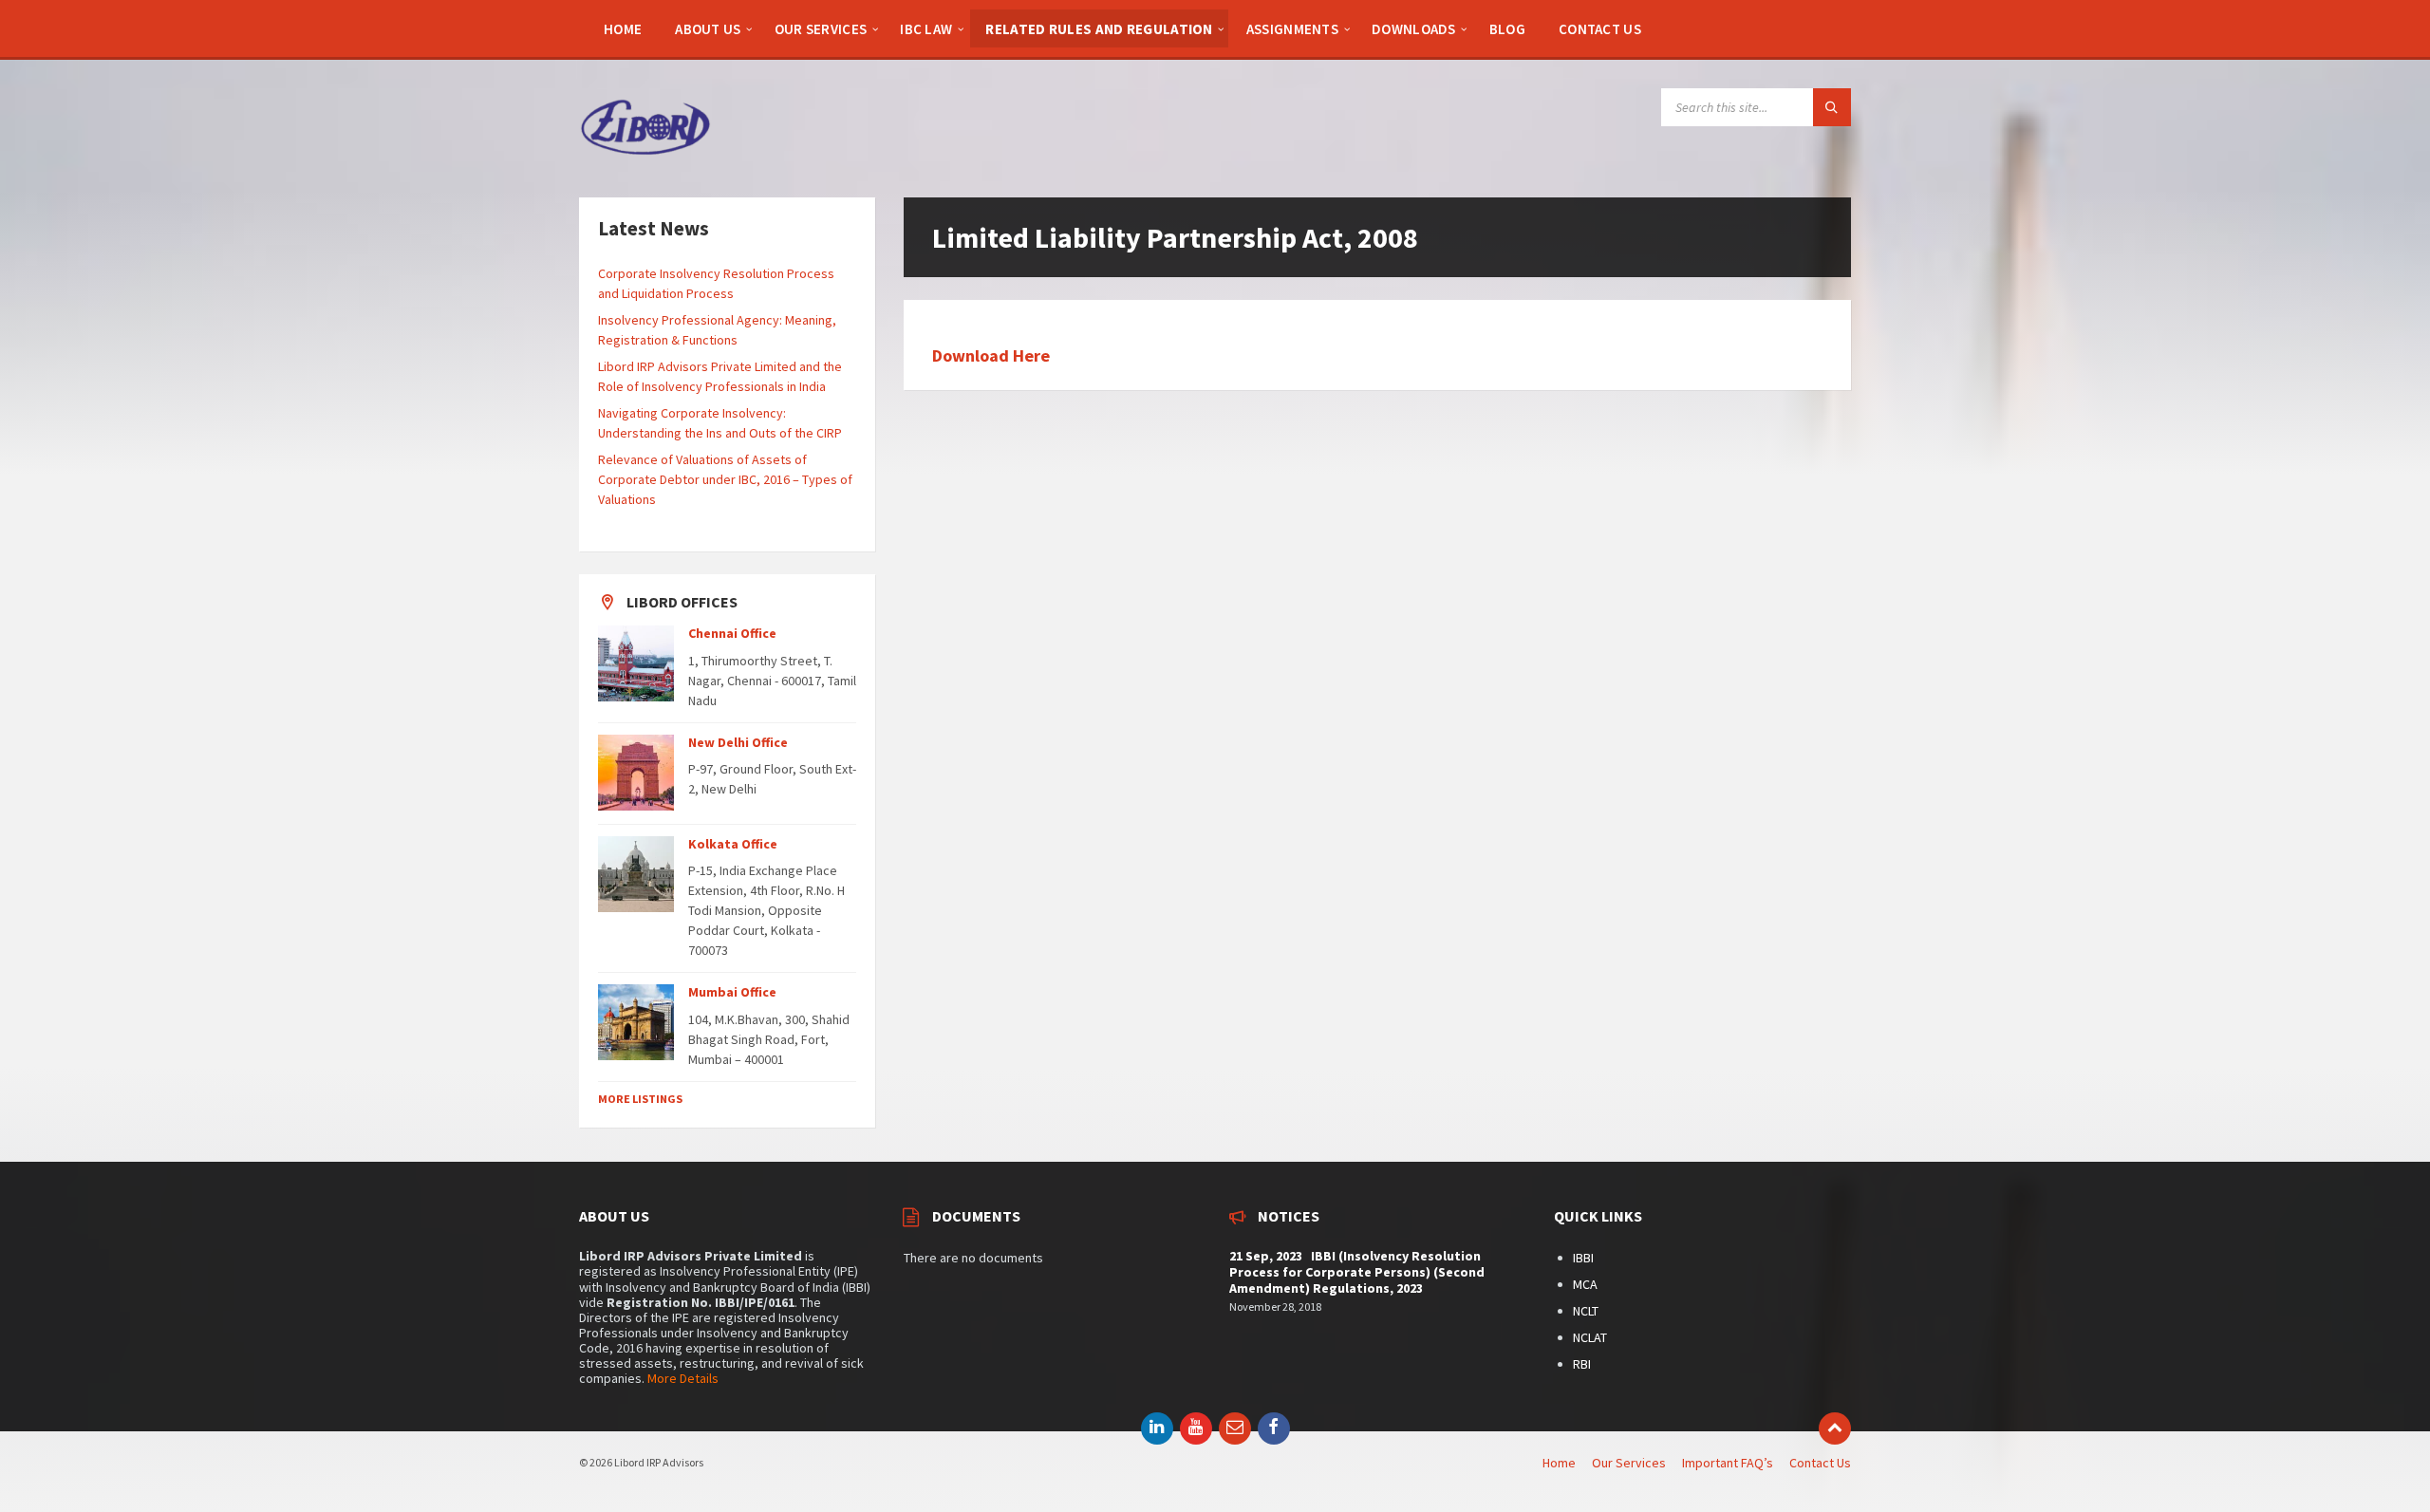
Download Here (991, 355)
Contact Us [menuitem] (1820, 1463)
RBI (1582, 1364)
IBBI (1583, 1258)
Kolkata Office (733, 844)
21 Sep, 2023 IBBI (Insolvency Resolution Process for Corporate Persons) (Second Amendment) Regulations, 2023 (1357, 1272)
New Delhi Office (738, 742)
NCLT (1586, 1311)
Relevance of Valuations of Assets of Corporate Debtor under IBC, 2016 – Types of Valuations (725, 479)
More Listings (640, 1099)
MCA (1585, 1284)
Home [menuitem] (1559, 1463)
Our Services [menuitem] (1629, 1463)
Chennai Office (732, 633)
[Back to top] (1835, 1428)
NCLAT (1590, 1337)
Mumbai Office (732, 992)
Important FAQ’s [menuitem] (1728, 1463)
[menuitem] (623, 28)
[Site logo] (645, 160)
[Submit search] (1832, 107)
